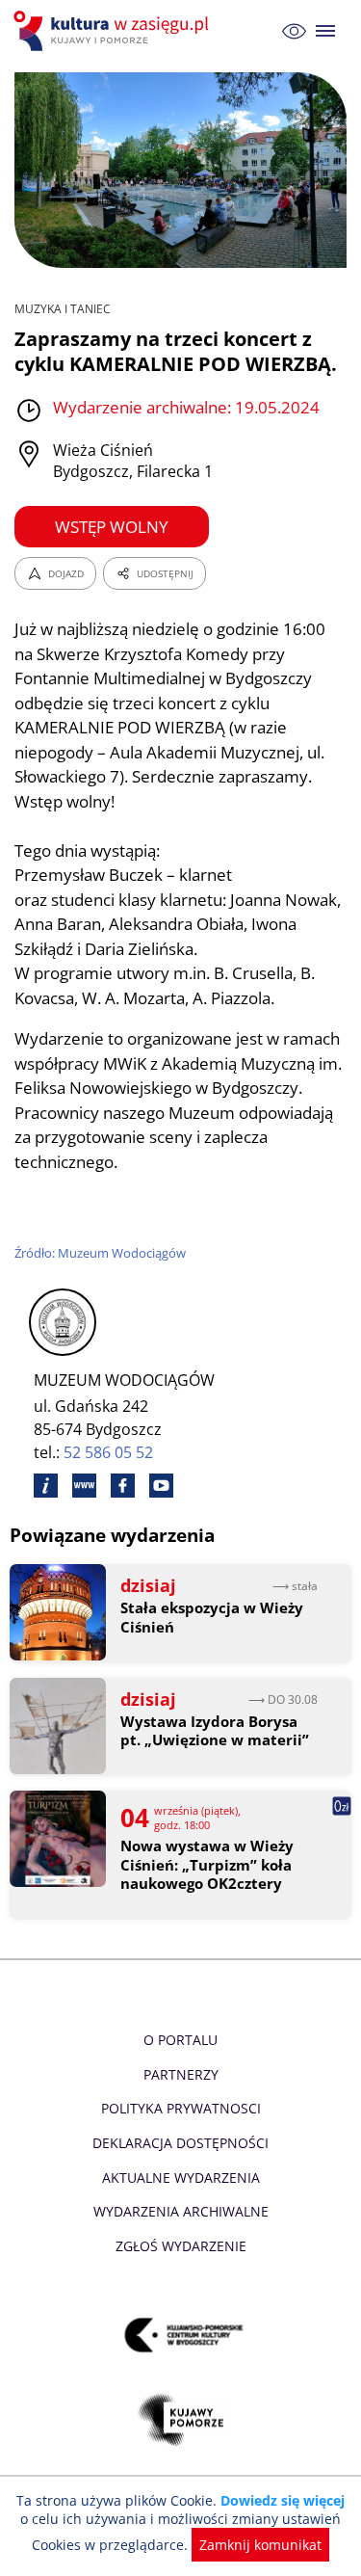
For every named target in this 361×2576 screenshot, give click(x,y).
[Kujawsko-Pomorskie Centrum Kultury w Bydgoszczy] (180, 2336)
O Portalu (180, 2040)
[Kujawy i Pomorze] (180, 2420)
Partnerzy (181, 2074)
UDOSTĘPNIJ (165, 573)
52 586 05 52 (108, 1452)
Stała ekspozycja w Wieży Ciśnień (212, 1618)
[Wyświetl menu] (326, 31)
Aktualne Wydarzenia (181, 2178)
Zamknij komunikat (260, 2545)
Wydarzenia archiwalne (181, 2211)
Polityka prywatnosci (181, 2108)
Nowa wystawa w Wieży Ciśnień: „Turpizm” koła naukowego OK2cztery (207, 1865)
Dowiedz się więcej (283, 2500)
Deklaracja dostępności (180, 2143)
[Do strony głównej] (114, 31)
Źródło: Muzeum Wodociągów (100, 1253)
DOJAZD (66, 573)
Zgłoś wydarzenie (181, 2246)
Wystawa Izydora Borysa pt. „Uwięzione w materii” (215, 1731)
